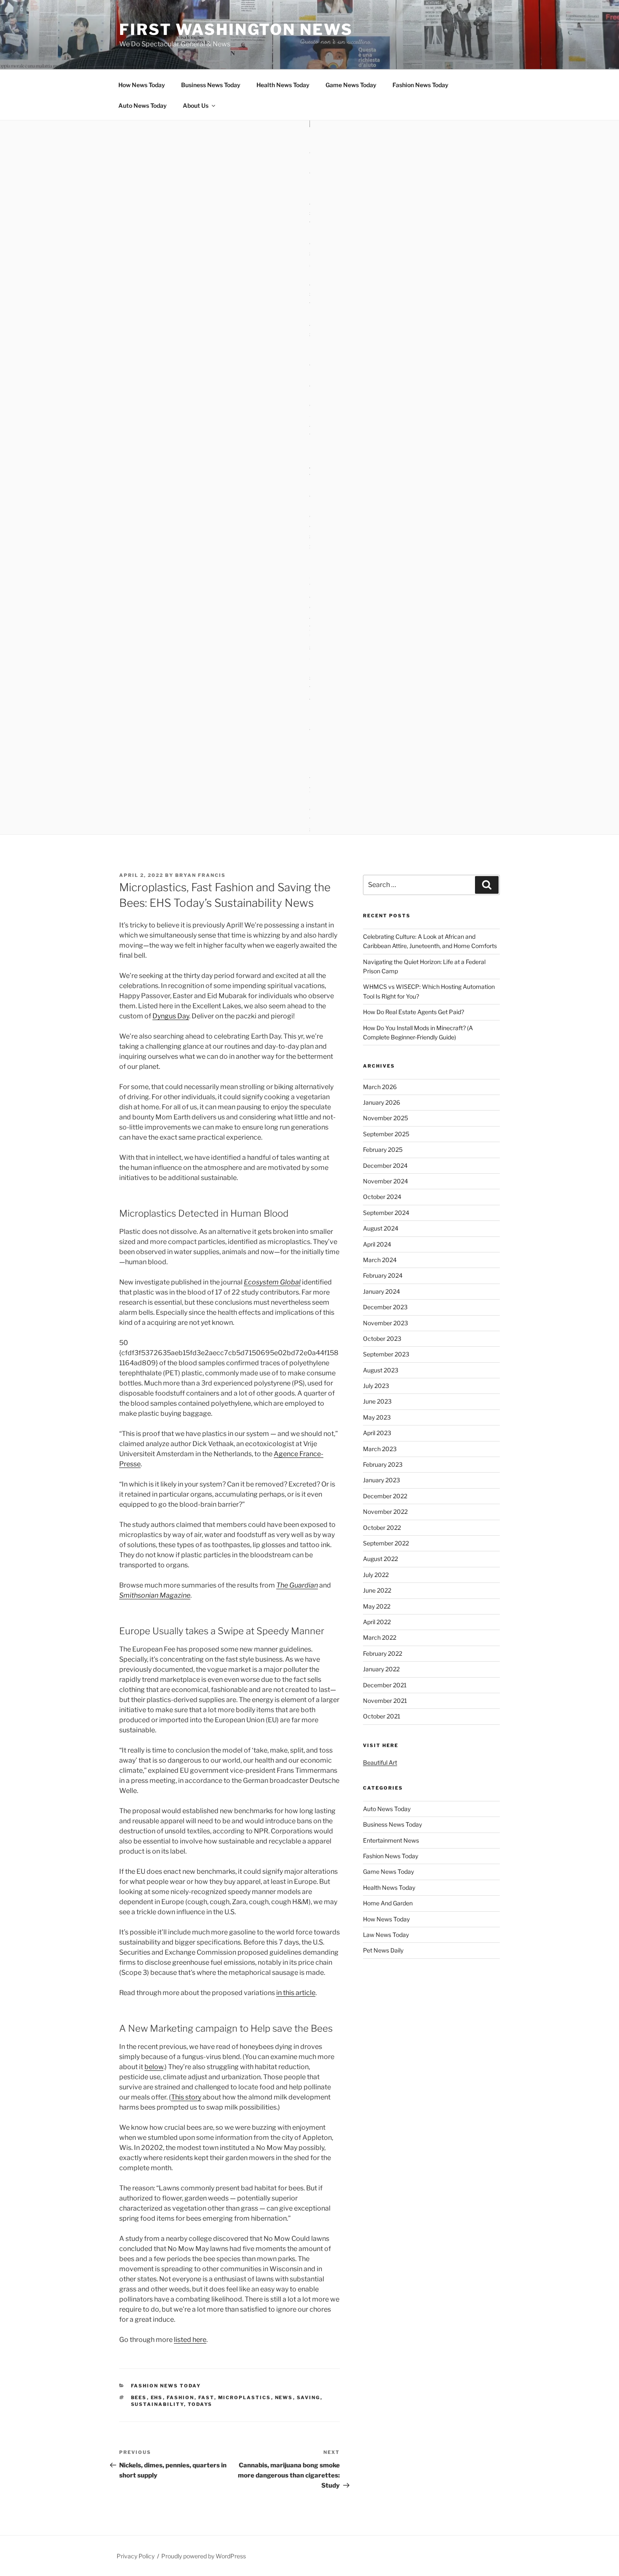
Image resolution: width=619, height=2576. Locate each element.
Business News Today (211, 85)
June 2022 (377, 1590)
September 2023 (386, 1354)
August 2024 (381, 1228)
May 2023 (377, 1417)
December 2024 (385, 1165)
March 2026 (380, 1087)
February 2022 (383, 1653)
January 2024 (382, 1291)
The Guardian (297, 1585)
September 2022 (386, 1543)
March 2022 (380, 1637)
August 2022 (380, 1559)
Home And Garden (388, 1903)
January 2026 (382, 1102)
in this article (296, 1993)
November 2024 (386, 1181)
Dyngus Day (171, 1016)
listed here (190, 2340)
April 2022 (377, 1622)
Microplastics (245, 2398)
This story (186, 2097)
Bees (139, 2398)
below (154, 2067)
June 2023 (377, 1401)
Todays (200, 2404)
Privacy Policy (136, 2556)
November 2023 (386, 1323)
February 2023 (383, 1464)
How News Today (142, 85)
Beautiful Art (380, 1762)
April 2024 (377, 1244)
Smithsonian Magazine (155, 1595)
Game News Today (351, 85)
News (284, 2398)
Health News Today (283, 85)
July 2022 (376, 1575)
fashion (181, 2398)
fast (206, 2398)
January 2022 (381, 1669)
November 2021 (385, 1701)
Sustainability (157, 2404)
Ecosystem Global (272, 1282)
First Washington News (236, 29)
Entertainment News (391, 1840)
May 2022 (377, 1606)
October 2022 (382, 1528)
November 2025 (386, 1118)
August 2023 (381, 1370)
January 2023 (382, 1480)
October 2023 (382, 1339)
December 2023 (385, 1307)
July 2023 (376, 1386)
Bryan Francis (200, 875)
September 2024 (386, 1213)
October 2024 (382, 1197)
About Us (196, 105)
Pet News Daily (383, 1950)
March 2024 (380, 1260)
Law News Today (386, 1935)
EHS (157, 2398)
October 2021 (382, 1716)
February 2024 (383, 1275)
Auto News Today (143, 105)
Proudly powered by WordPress (204, 2556)
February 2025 (383, 1149)
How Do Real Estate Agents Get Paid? (414, 1012)
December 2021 (385, 1685)
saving (309, 2398)
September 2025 (386, 1134)
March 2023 (380, 1449)
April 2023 (377, 1433)
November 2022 (385, 1512)
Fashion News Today (420, 85)
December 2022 (385, 1496)
